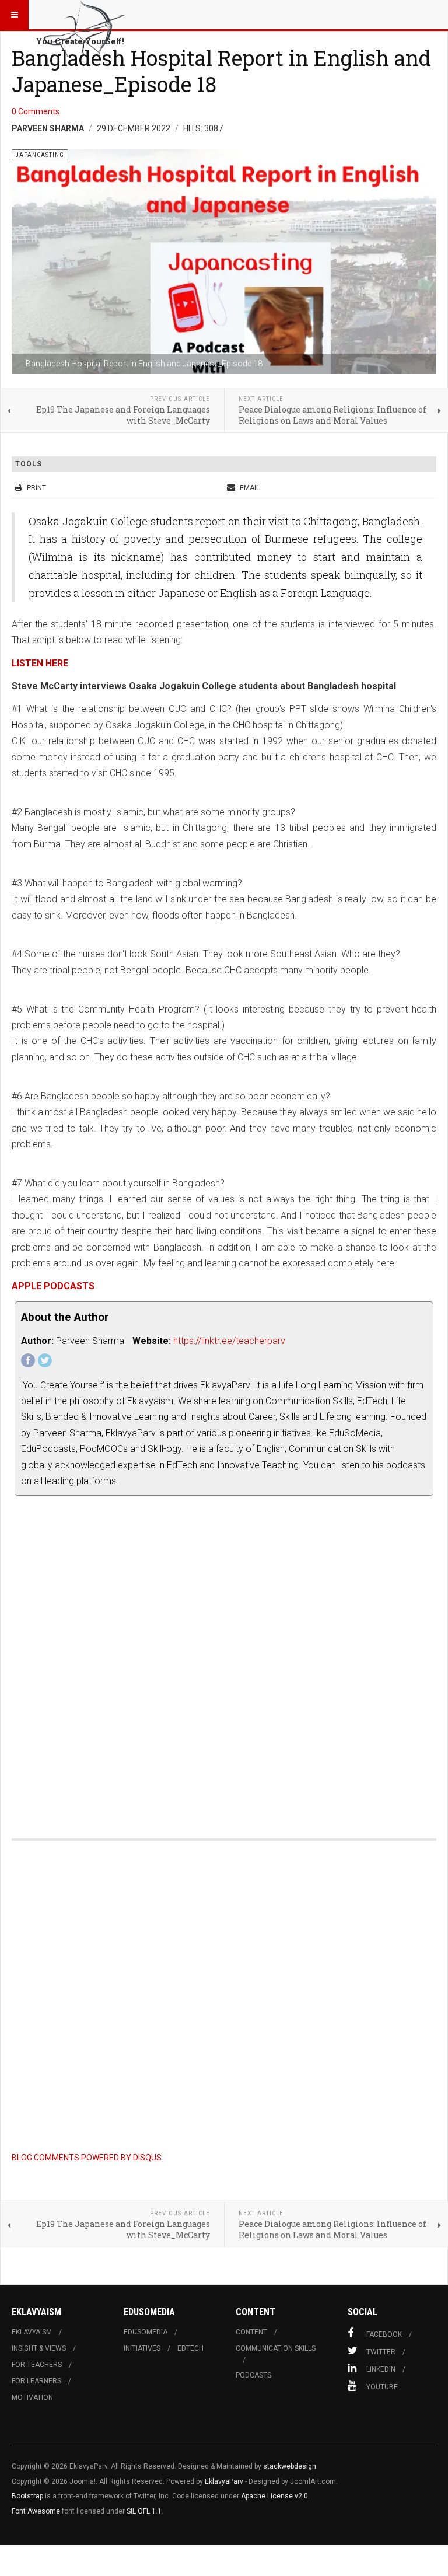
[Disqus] (224, 1660)
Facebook (384, 2334)
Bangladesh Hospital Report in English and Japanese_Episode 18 (221, 71)
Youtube (382, 2387)
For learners (36, 2381)
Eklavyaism (32, 2332)
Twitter (381, 2352)
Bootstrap (27, 2496)
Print (36, 488)
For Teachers (37, 2365)
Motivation (32, 2397)
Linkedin (381, 2369)
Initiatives (142, 2348)
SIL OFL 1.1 (144, 2511)
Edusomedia (146, 2332)
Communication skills (276, 2348)
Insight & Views (39, 2348)
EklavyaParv (224, 2481)
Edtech (190, 2348)
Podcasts (253, 2375)
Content (251, 2332)
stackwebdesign (290, 2466)
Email (249, 488)
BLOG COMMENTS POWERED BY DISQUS (87, 2158)
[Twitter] (45, 1360)
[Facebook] (28, 1360)
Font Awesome (36, 2511)
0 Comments (36, 111)
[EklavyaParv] (83, 15)
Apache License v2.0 (274, 2496)
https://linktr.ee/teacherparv (229, 1341)
